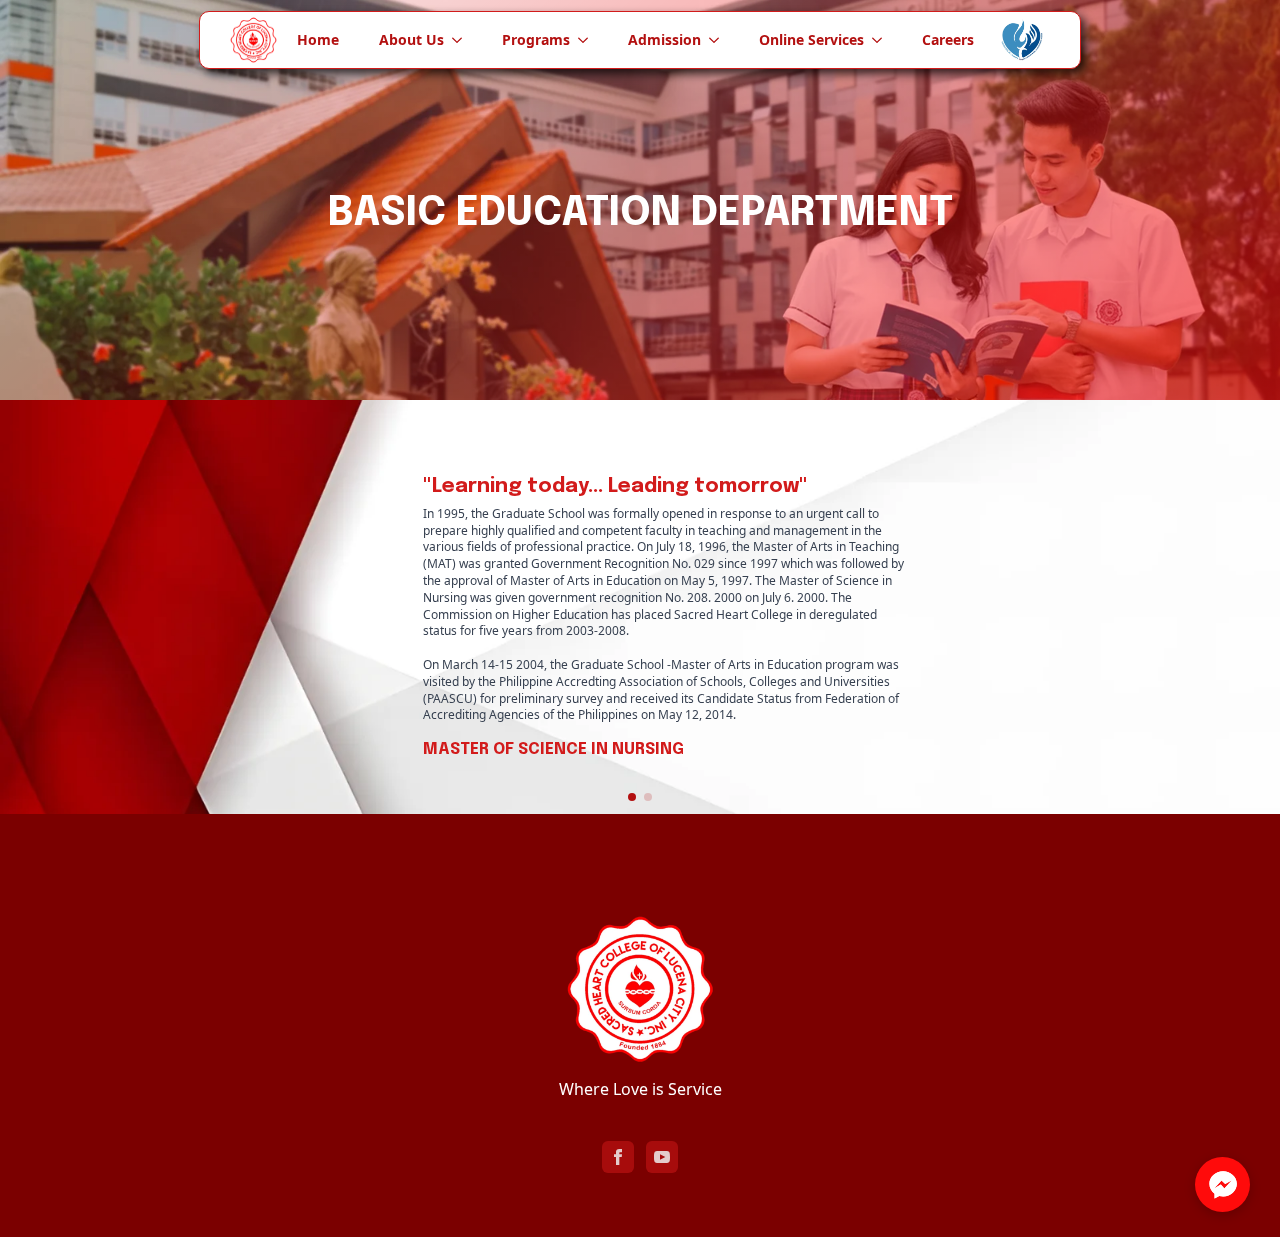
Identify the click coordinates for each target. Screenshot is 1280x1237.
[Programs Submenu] (589, 40)
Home (318, 39)
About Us (411, 39)
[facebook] (618, 1157)
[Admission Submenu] (720, 40)
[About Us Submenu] (463, 40)
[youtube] (662, 1157)
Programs (536, 39)
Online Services (811, 39)
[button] (632, 797)
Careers (948, 39)
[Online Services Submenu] (883, 40)
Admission (664, 39)
